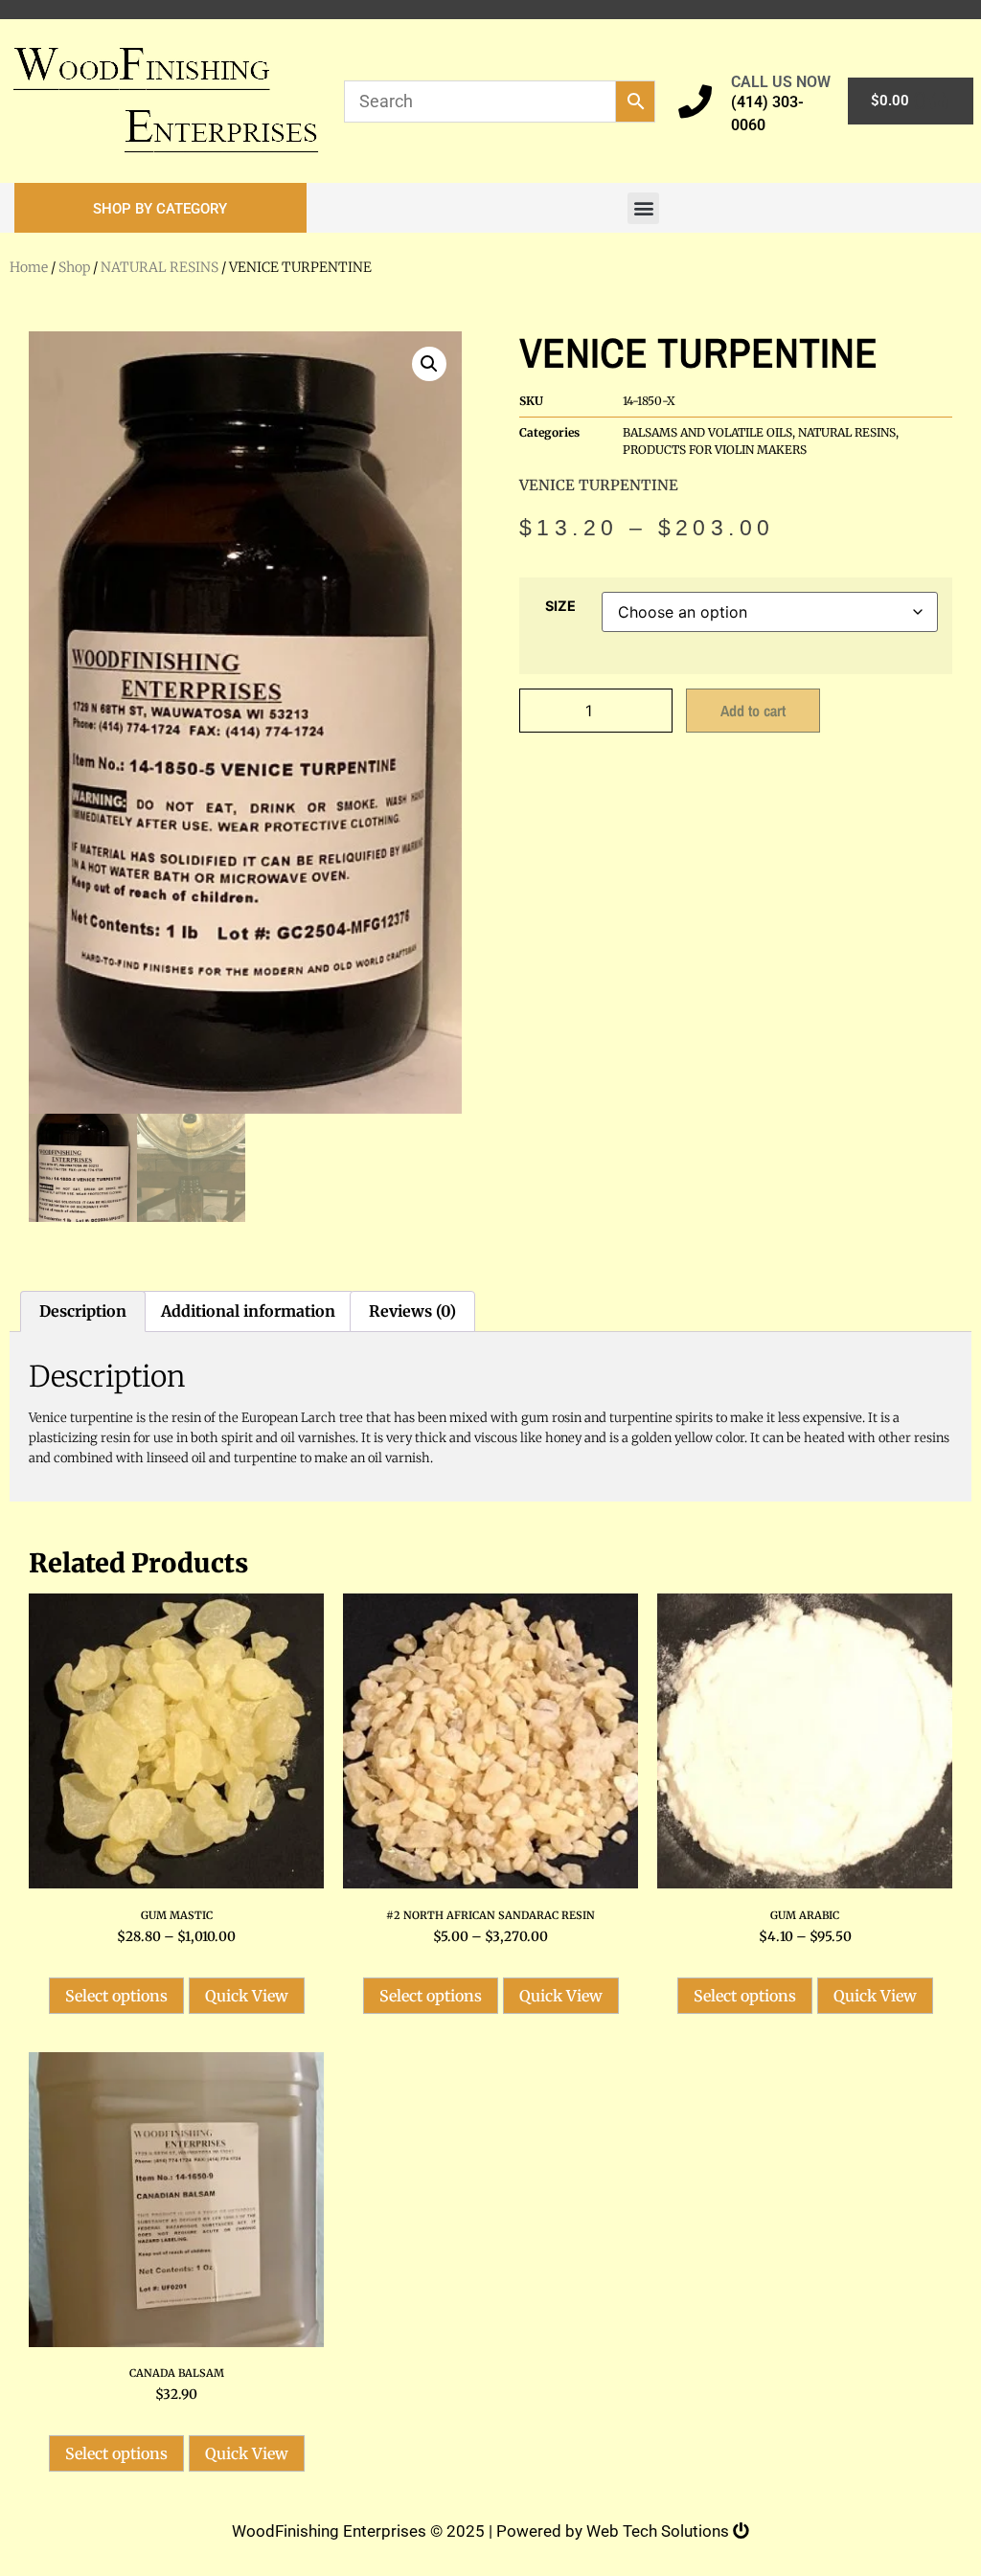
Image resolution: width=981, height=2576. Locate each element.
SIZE (560, 606)
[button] (160, 208)
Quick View (247, 1996)
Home (29, 267)
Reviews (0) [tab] (412, 1311)
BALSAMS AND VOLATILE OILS (707, 432)
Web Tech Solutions (660, 2531)
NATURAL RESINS (160, 267)
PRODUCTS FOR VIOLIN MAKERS (715, 450)
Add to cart (753, 711)
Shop (74, 267)
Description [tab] (83, 1311)
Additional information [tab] (248, 1311)
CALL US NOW (781, 82)
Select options (116, 1996)
